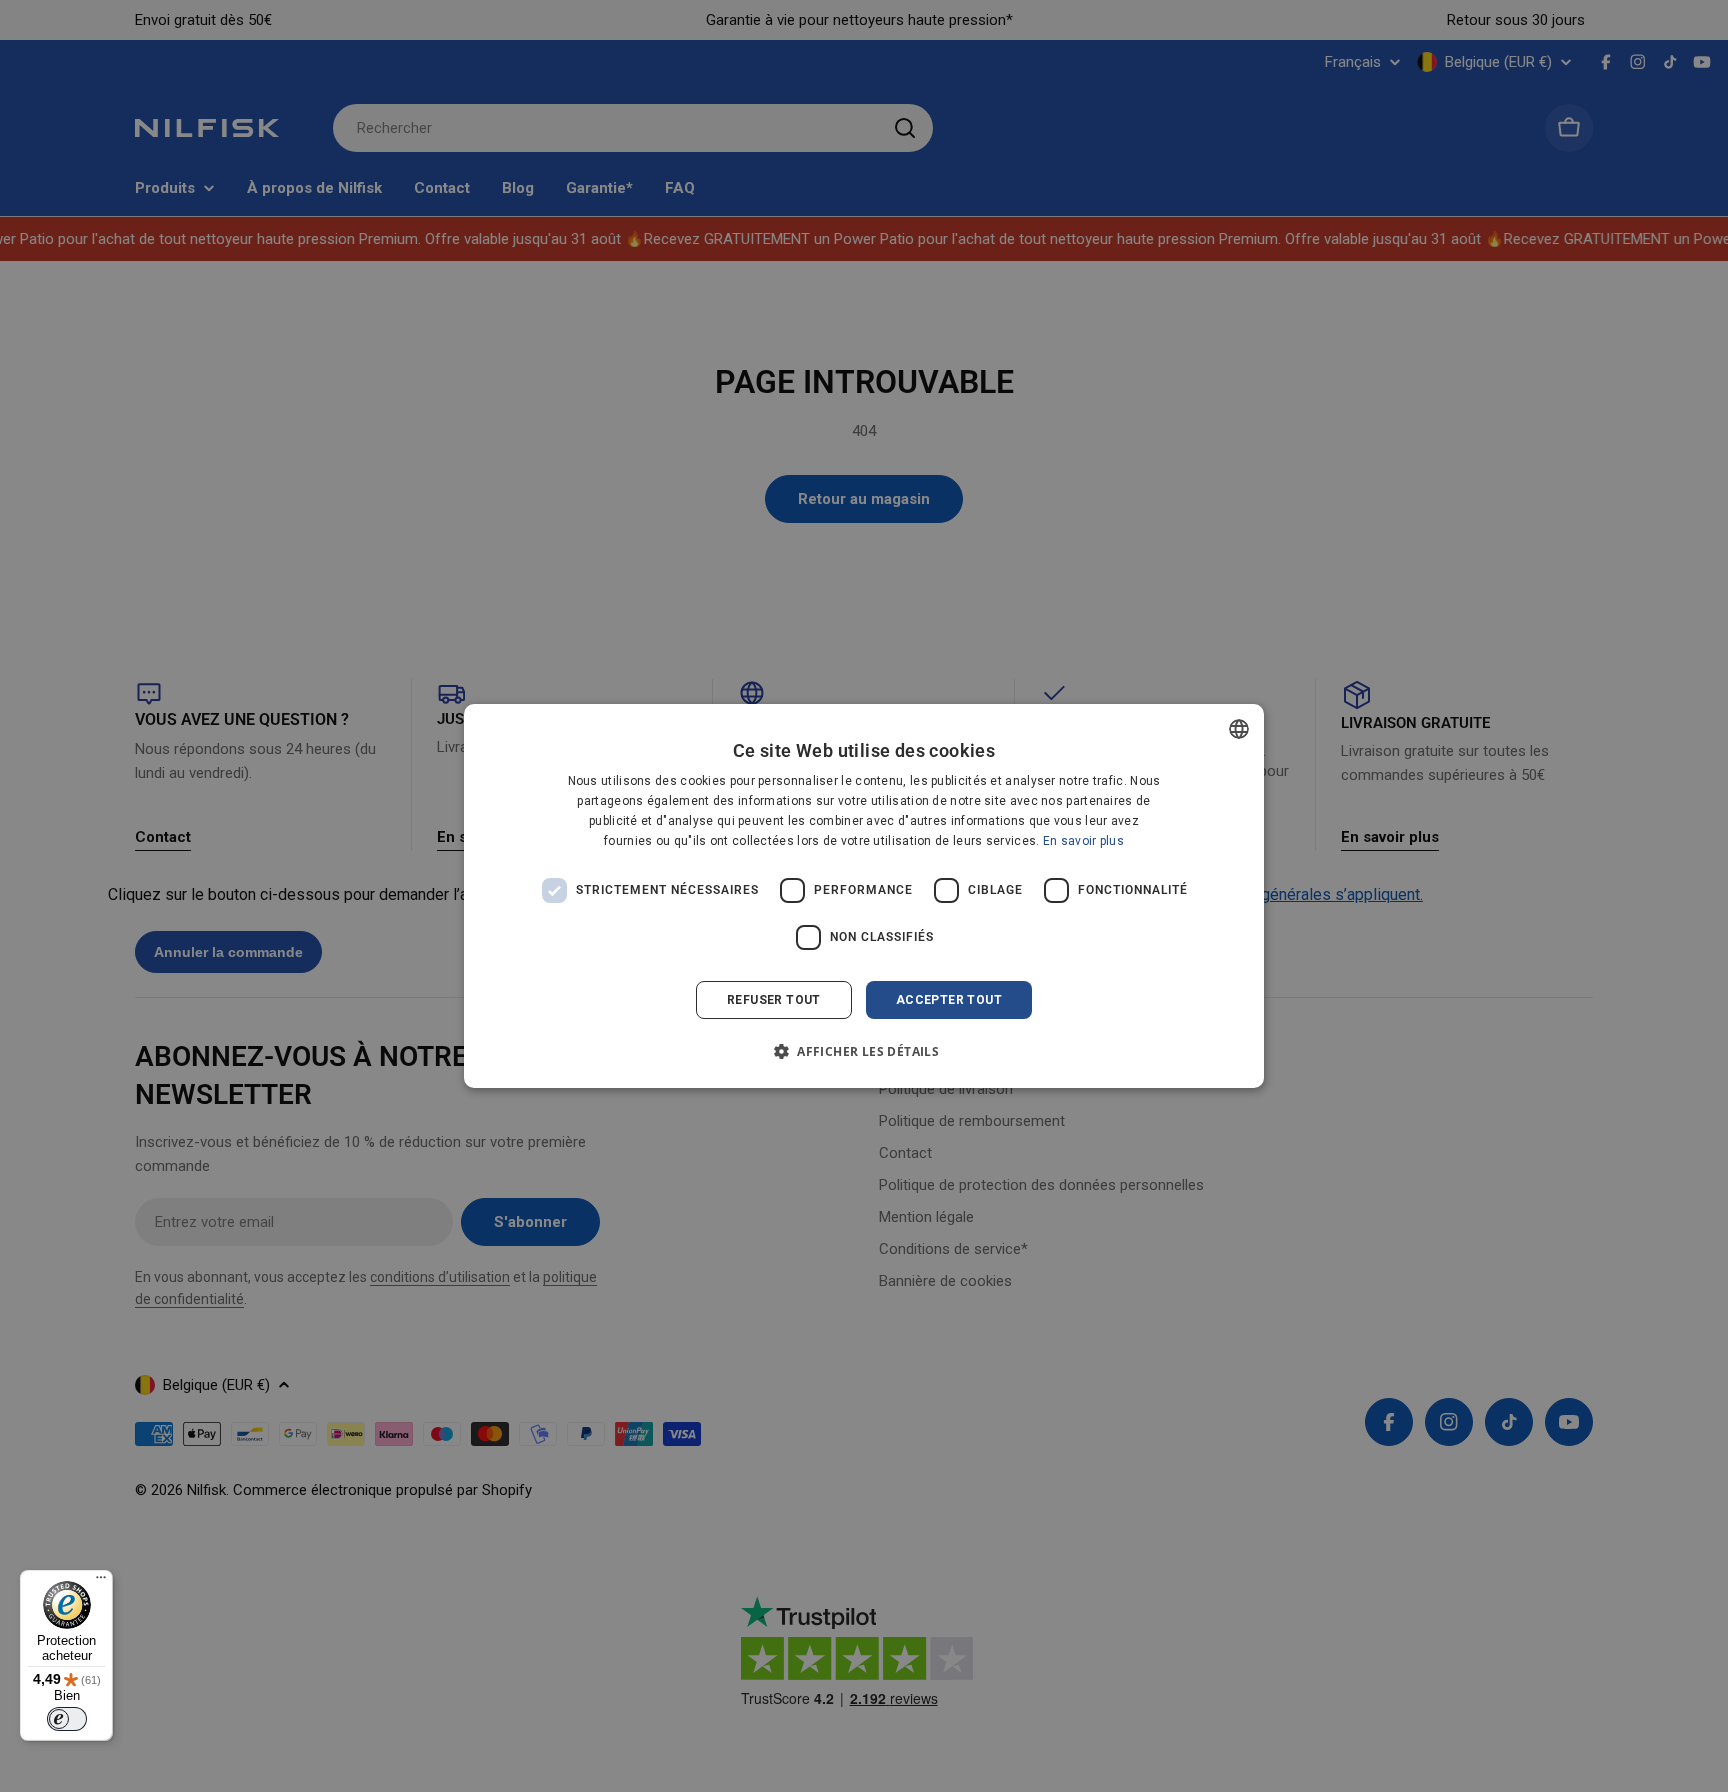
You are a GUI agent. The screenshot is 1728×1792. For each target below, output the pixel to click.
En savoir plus (1083, 841)
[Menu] (101, 1582)
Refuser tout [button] (774, 1000)
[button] (864, 1051)
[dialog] (864, 896)
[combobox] (1239, 729)
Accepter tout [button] (949, 1000)
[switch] (67, 1719)
